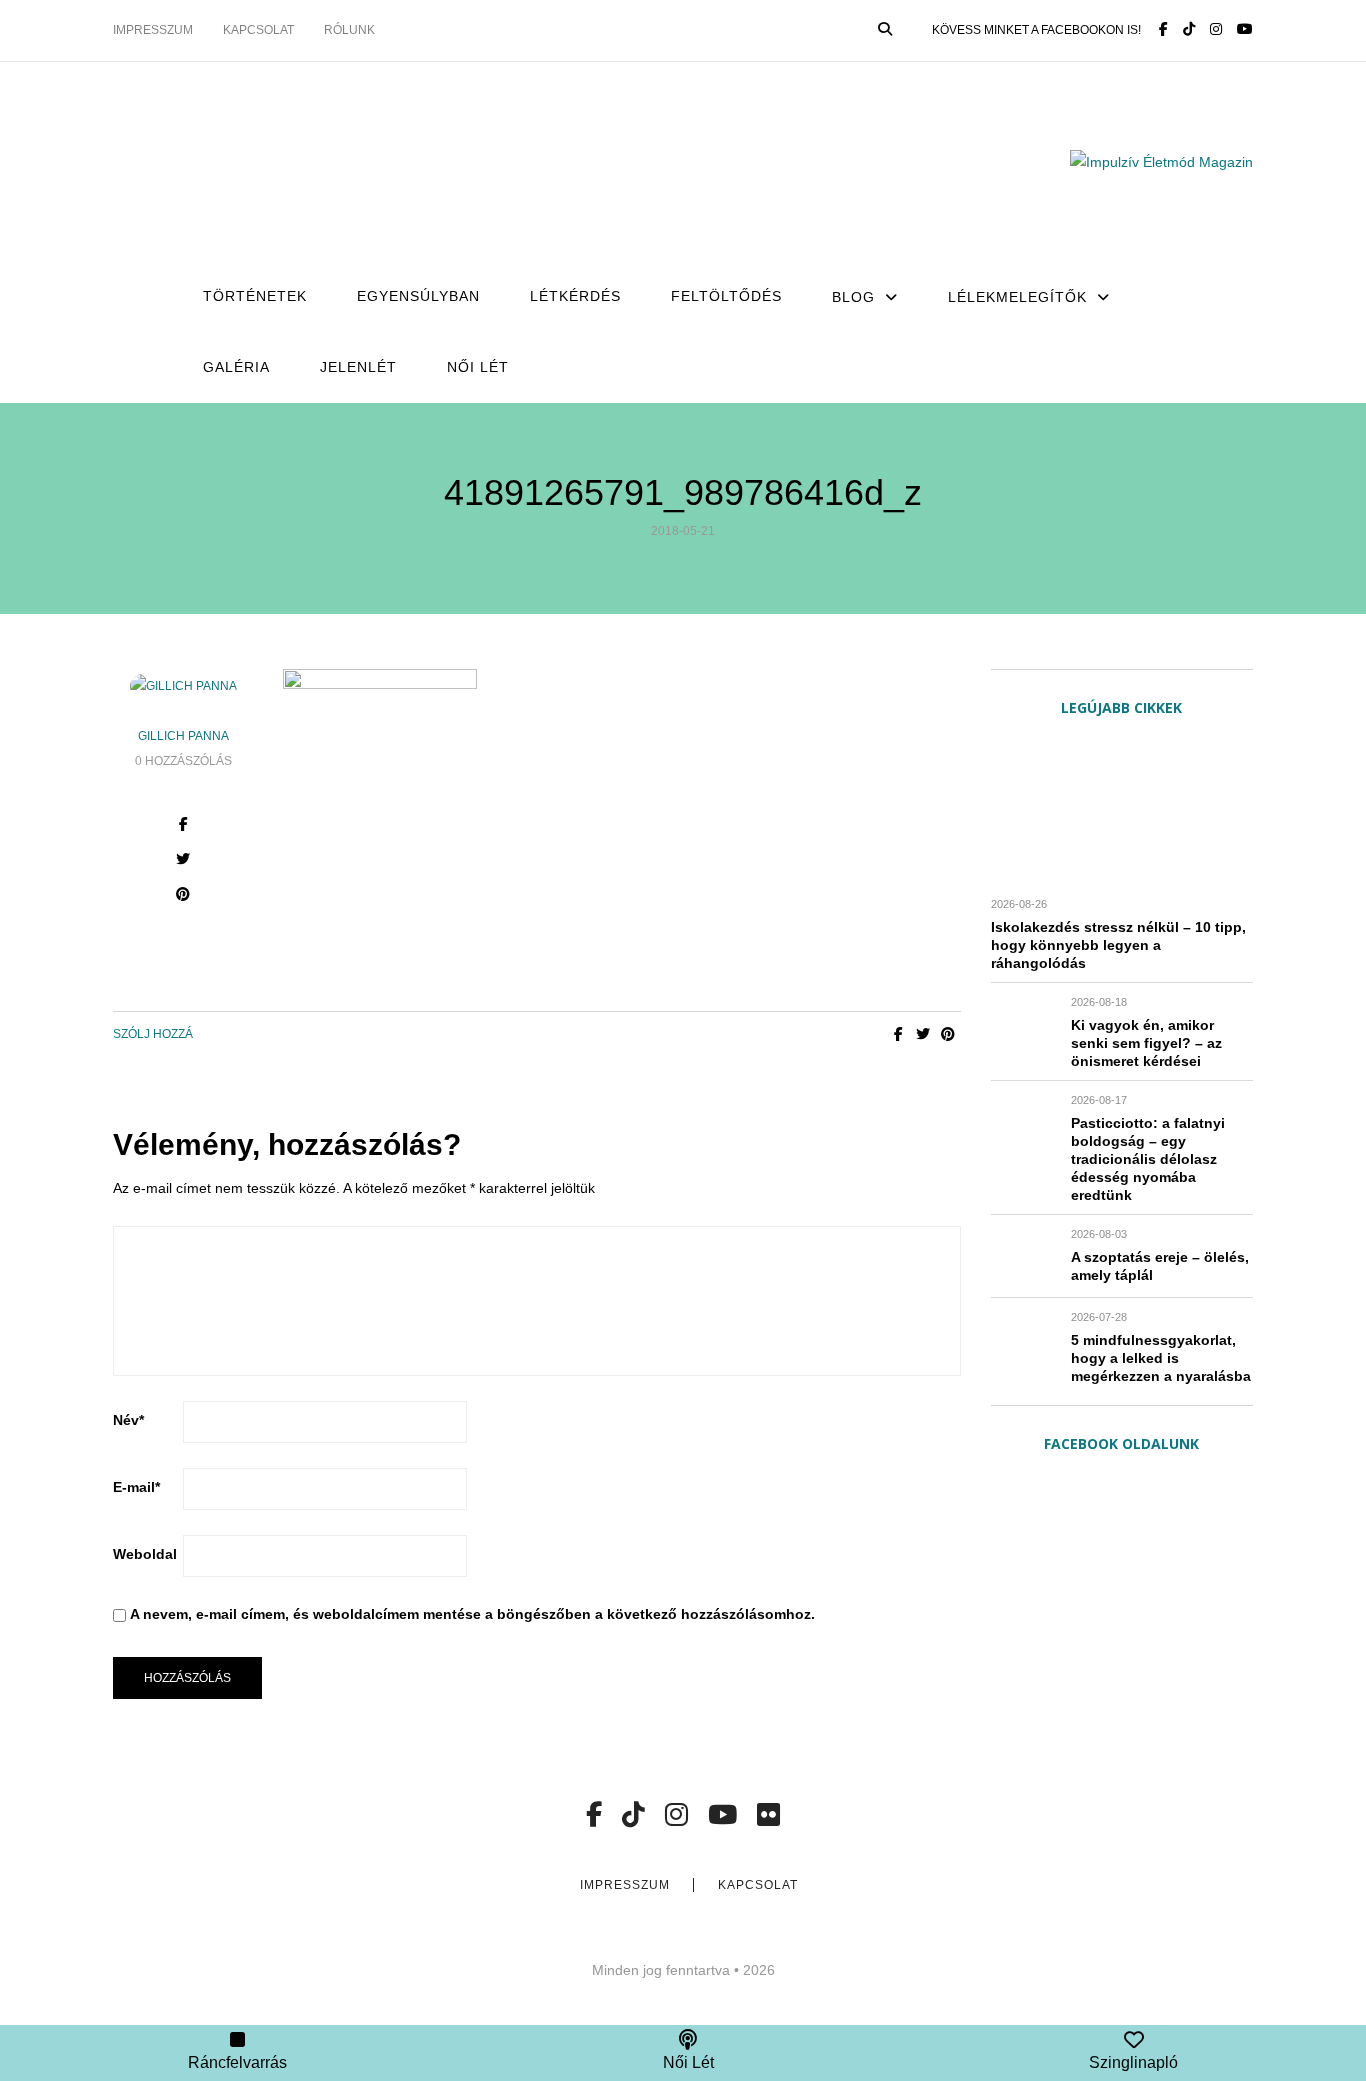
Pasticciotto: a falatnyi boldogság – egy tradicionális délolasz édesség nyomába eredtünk (1148, 1159)
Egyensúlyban (418, 296)
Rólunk (349, 30)
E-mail (136, 1487)
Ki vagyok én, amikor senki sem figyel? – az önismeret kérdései (1146, 1043)
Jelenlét (358, 367)
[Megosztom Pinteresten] (948, 1034)
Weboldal (145, 1554)
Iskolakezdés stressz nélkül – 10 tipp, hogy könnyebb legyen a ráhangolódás (1118, 945)
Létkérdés (575, 296)
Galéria (236, 367)
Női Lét (478, 367)
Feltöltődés (726, 296)
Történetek (255, 296)
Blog (853, 297)
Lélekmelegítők (1017, 297)
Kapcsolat (258, 30)
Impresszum (153, 30)
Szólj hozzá (153, 1034)
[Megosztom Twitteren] (923, 1034)
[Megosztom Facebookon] (898, 1034)
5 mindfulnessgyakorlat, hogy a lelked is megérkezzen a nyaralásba (1161, 1358)
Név (128, 1420)
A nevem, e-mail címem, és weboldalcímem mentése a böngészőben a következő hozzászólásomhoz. (472, 1614)
